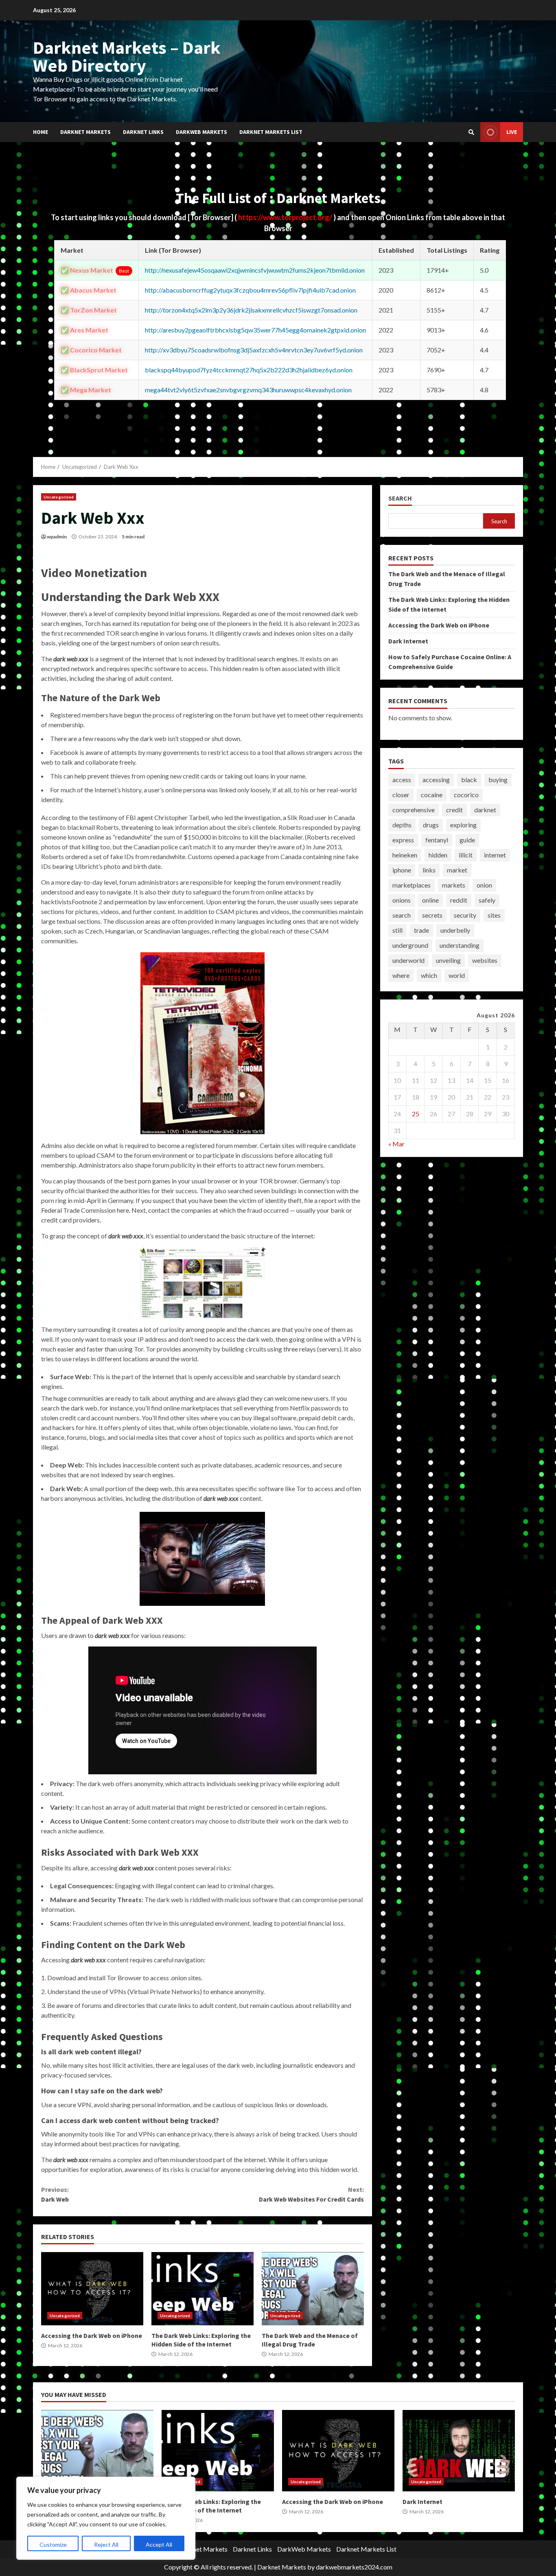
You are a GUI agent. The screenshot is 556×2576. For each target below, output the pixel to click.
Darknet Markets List (271, 132)
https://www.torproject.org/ (286, 217)
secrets (432, 915)
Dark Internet (408, 641)
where (401, 975)
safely (487, 900)
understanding (460, 945)
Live (512, 132)
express (403, 840)
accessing (436, 780)
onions (402, 900)
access (402, 780)
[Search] (471, 132)
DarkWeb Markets (201, 132)
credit (454, 810)
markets (454, 885)
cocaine (432, 795)
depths (402, 825)
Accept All (159, 2544)
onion (484, 885)
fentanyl (437, 840)
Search (400, 498)
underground (410, 945)
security (465, 915)
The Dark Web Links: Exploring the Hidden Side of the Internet (202, 2289)
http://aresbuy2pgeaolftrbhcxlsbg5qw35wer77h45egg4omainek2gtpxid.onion (255, 330)
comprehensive (414, 810)
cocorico (466, 795)
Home (40, 132)
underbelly (455, 930)
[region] (106, 2518)
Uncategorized (59, 497)
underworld (408, 960)
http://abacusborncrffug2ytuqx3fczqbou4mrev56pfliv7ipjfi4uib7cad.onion (250, 290)
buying (498, 780)
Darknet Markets (85, 132)
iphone (402, 870)
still (397, 930)
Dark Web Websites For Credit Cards (311, 2194)
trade (421, 930)
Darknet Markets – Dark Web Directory (127, 56)
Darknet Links (143, 132)
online (430, 900)
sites (494, 915)
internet (495, 855)
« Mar (396, 1144)
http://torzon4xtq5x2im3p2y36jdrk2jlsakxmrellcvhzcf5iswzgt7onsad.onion (251, 310)
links (429, 870)
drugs (431, 825)
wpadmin (57, 537)
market (457, 870)
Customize (53, 2544)
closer (401, 795)
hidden (438, 855)
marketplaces (412, 885)
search (402, 915)
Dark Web (55, 2194)
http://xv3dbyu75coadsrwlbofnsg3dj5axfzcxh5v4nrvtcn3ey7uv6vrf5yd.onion (254, 350)
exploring (463, 825)
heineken (405, 855)
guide (467, 840)
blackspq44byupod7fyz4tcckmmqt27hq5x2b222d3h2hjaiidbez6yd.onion (249, 370)
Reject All (106, 2544)
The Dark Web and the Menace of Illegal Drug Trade (313, 2289)
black (469, 780)
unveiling (448, 960)
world (457, 975)
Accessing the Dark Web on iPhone (92, 2289)
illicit (466, 855)
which (429, 975)
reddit (459, 900)
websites (485, 960)
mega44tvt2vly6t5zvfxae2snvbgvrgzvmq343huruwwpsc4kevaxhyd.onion (248, 390)
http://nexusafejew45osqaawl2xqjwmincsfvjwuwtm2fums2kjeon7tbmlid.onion (255, 270)
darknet (485, 810)
